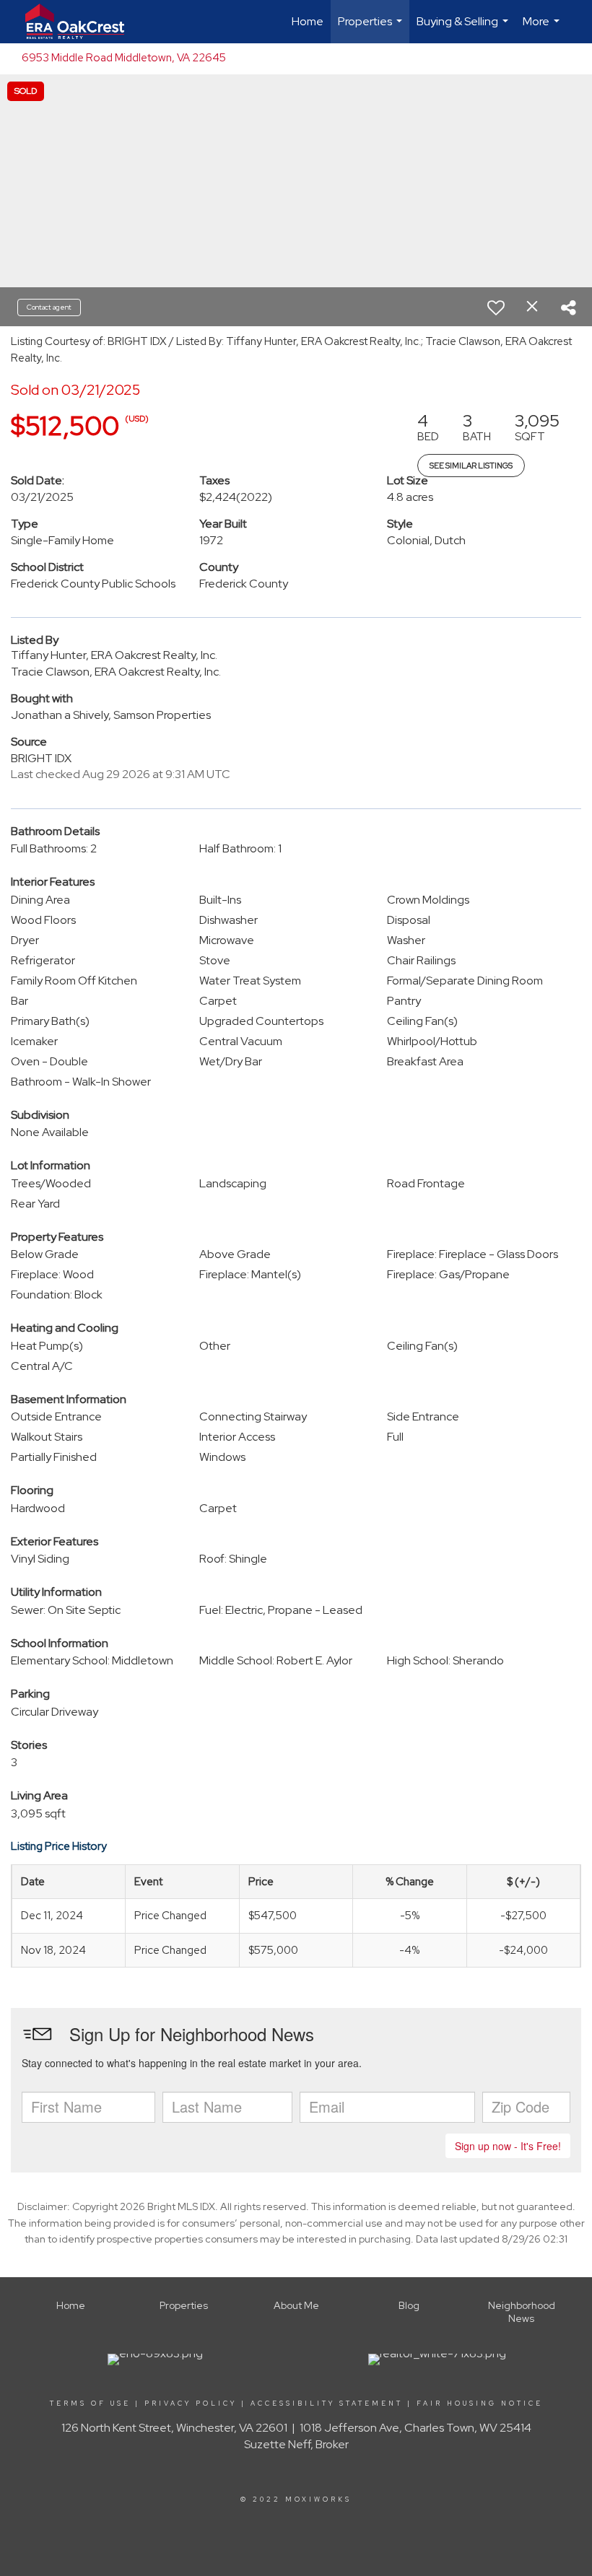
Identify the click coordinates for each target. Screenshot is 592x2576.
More (543, 29)
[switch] (496, 307)
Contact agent (49, 307)
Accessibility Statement (327, 2403)
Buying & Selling (464, 29)
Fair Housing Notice (480, 2403)
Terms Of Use (90, 2403)
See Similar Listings (471, 466)
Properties (372, 29)
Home (308, 21)
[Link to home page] (82, 22)
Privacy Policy (191, 2403)
